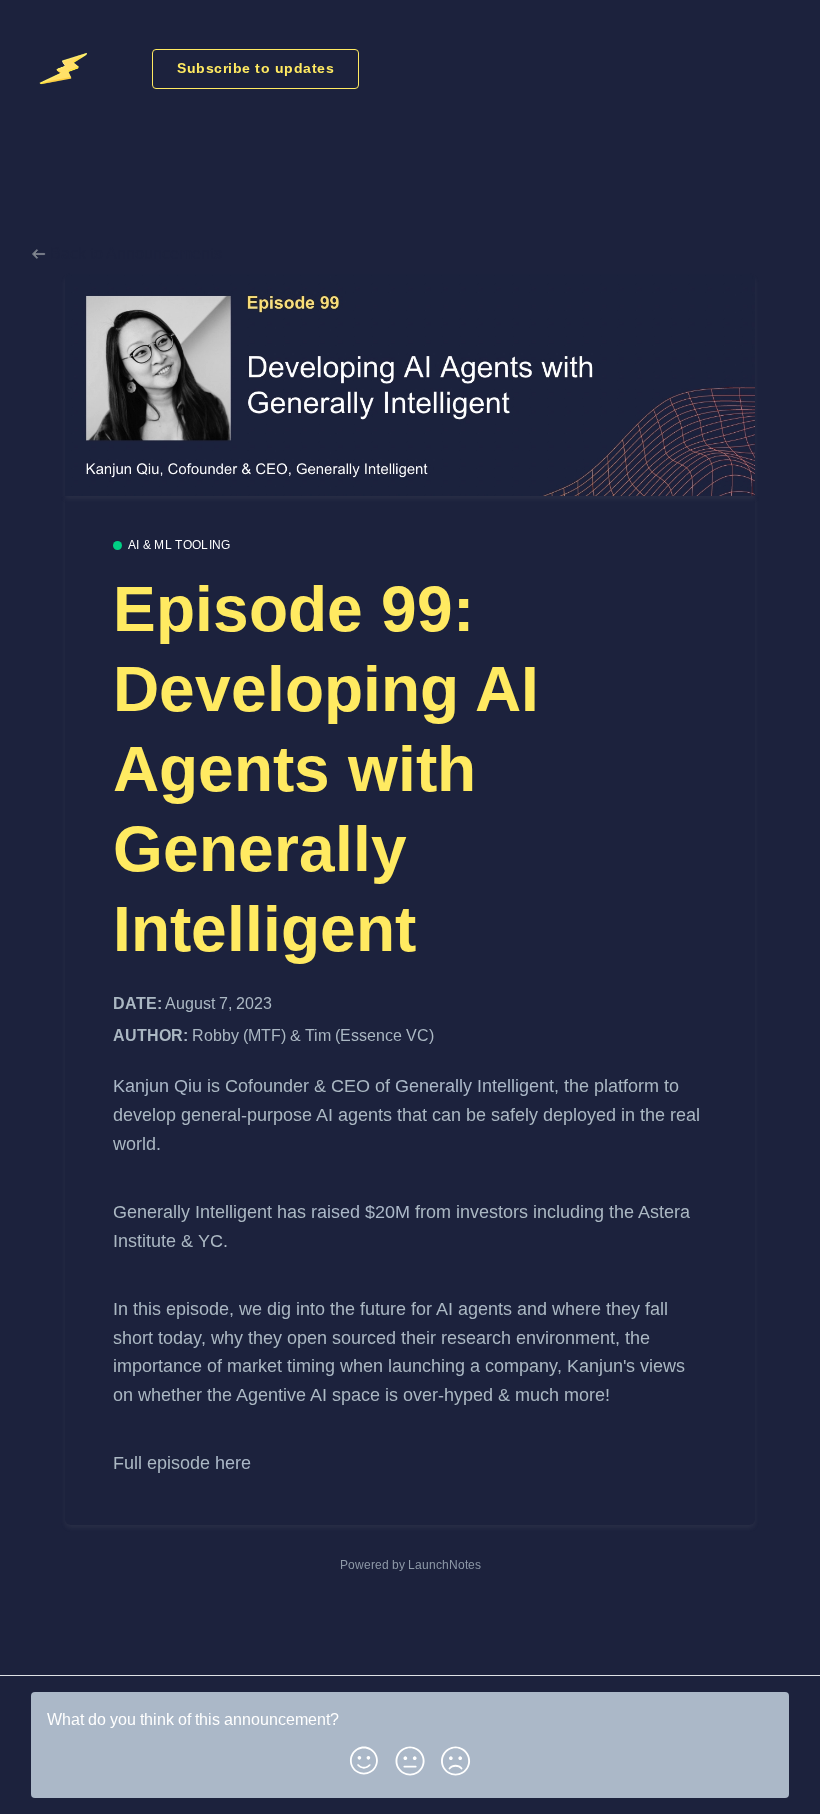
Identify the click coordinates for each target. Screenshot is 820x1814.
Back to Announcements (134, 253)
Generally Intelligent (474, 1086)
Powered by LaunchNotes (410, 1565)
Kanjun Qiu (157, 1086)
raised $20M (360, 1212)
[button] (364, 1757)
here (233, 1463)
